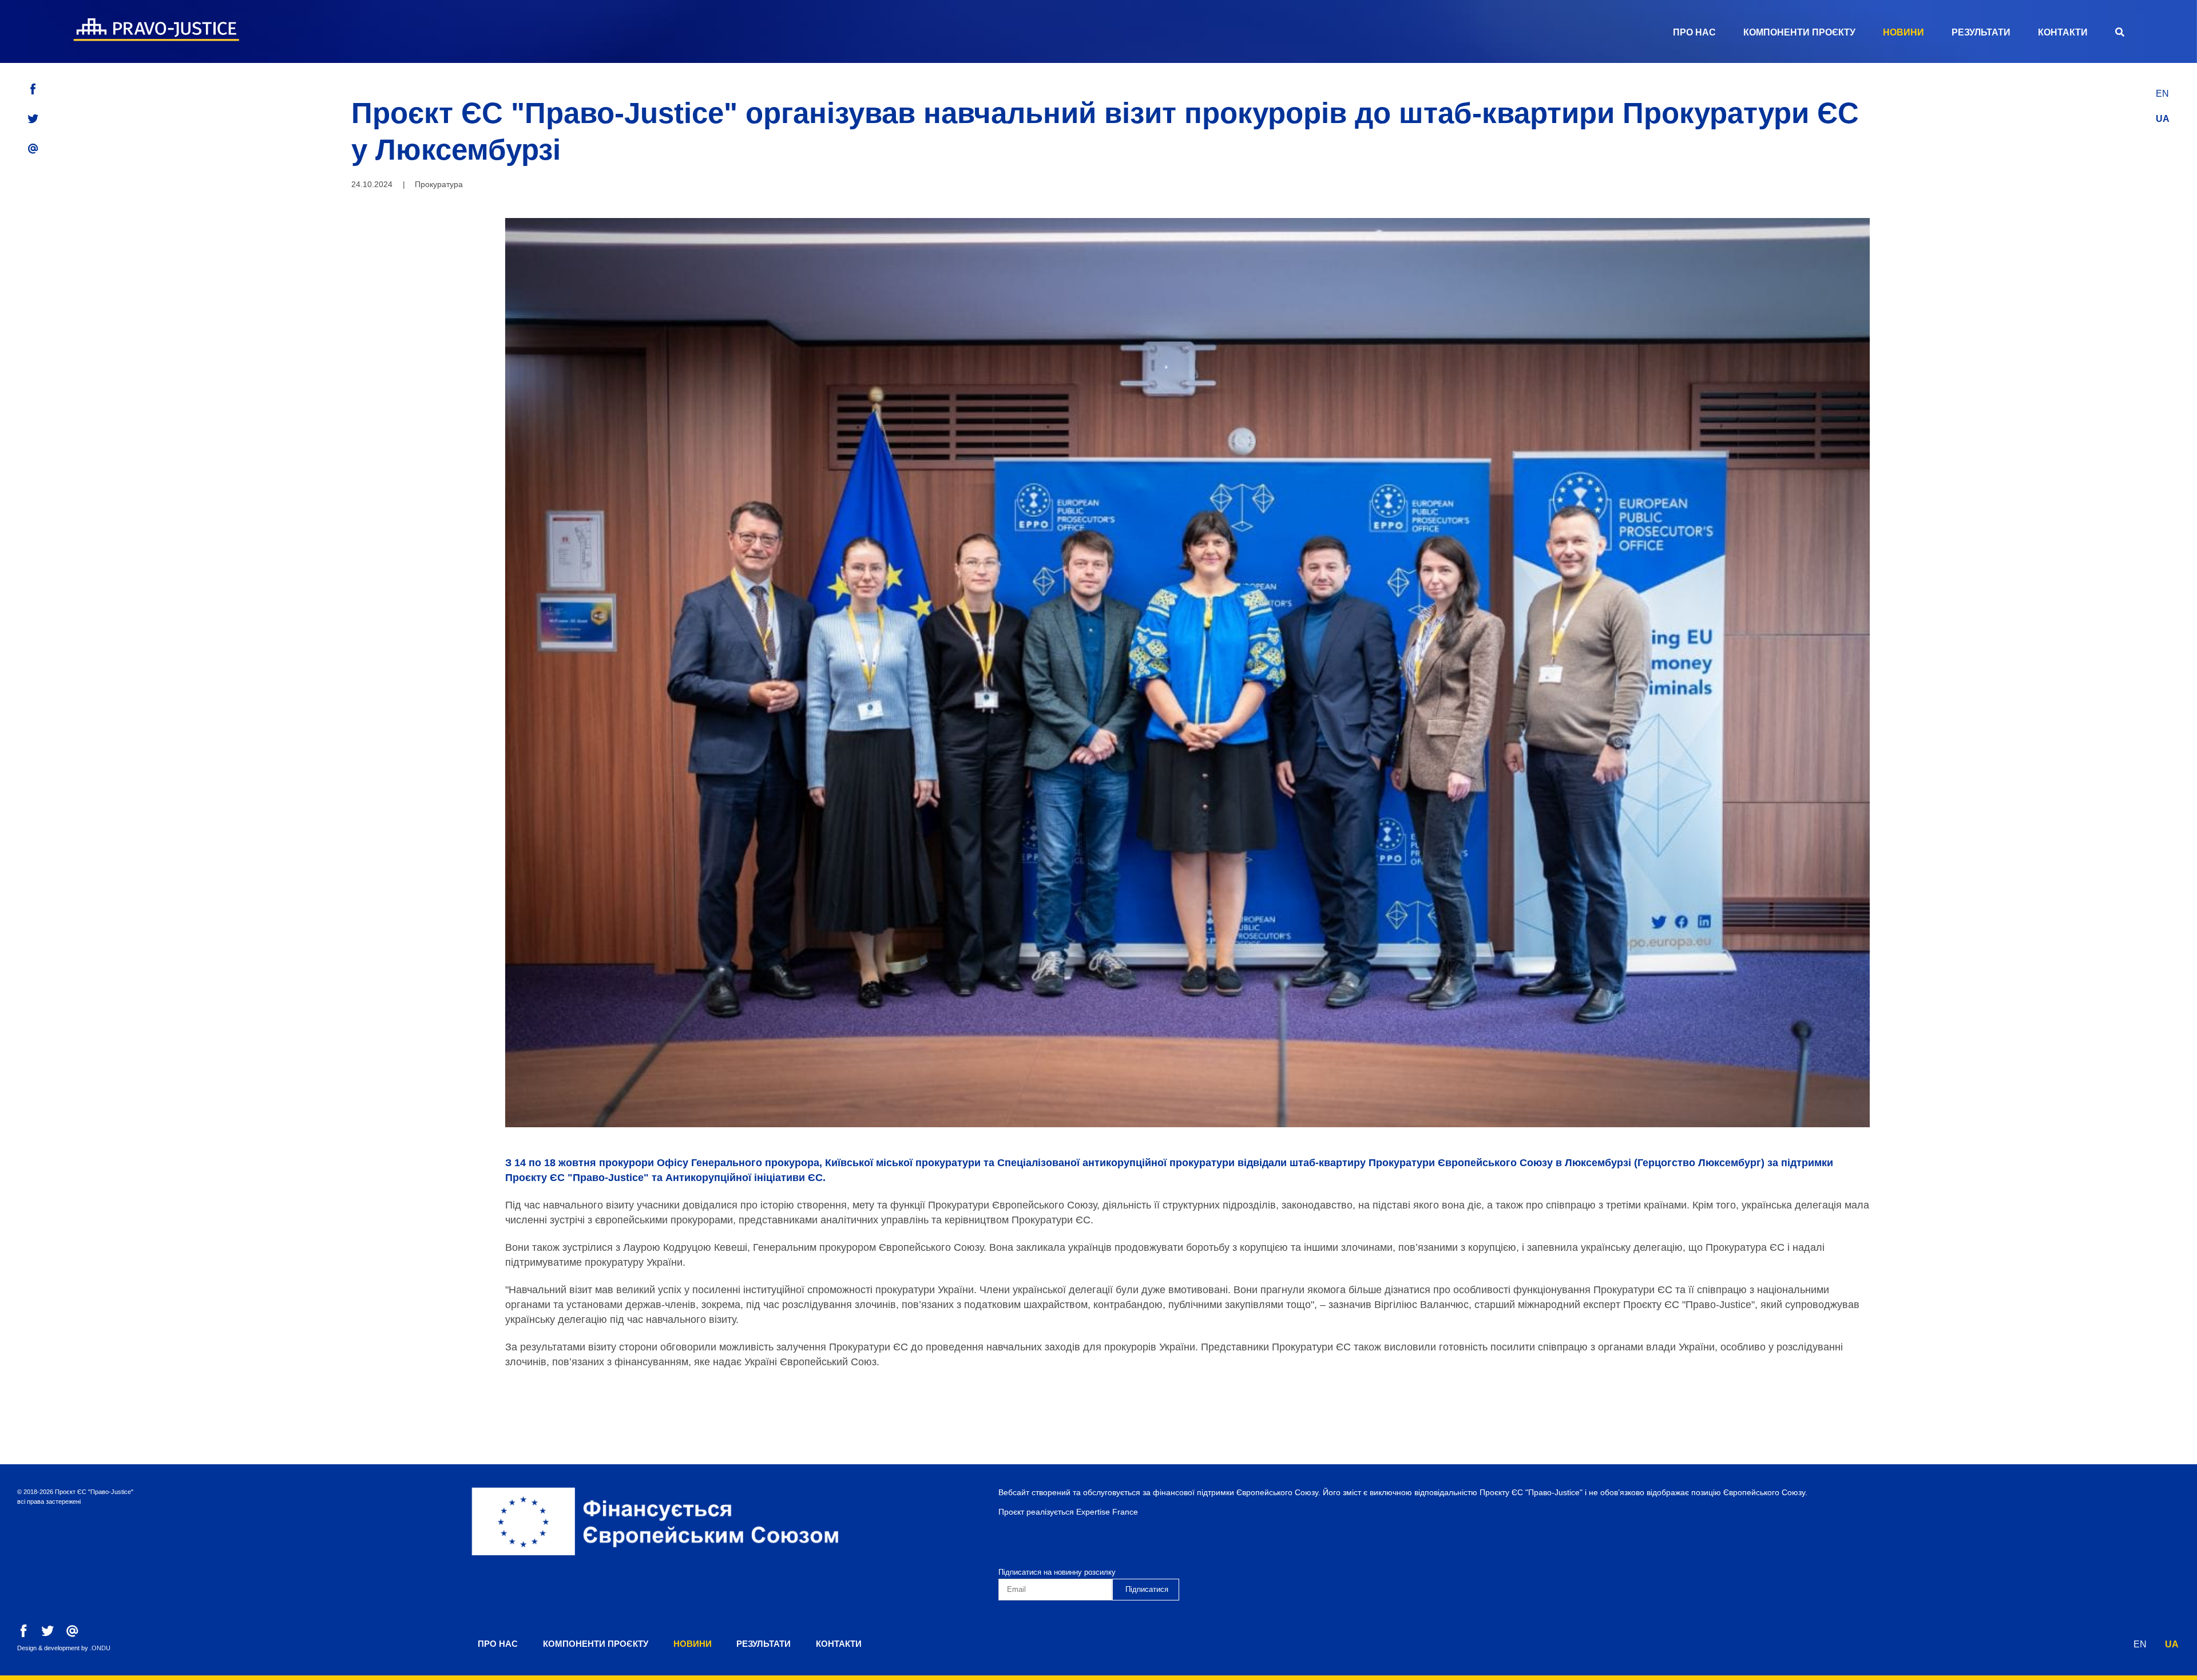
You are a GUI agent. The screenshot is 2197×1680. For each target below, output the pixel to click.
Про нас (1694, 32)
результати (1981, 32)
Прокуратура (439, 184)
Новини (1903, 32)
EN (2162, 94)
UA (2163, 119)
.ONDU (100, 1648)
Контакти (2063, 32)
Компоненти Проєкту (1799, 32)
